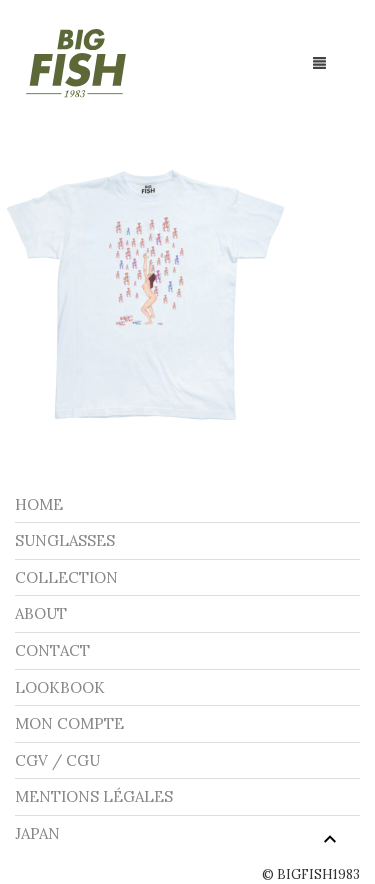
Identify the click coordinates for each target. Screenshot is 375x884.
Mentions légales (94, 796)
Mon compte (69, 723)
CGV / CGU (57, 760)
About (41, 613)
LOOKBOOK (60, 687)
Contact (52, 650)
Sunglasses (65, 540)
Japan (37, 833)
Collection (66, 577)
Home (39, 504)
